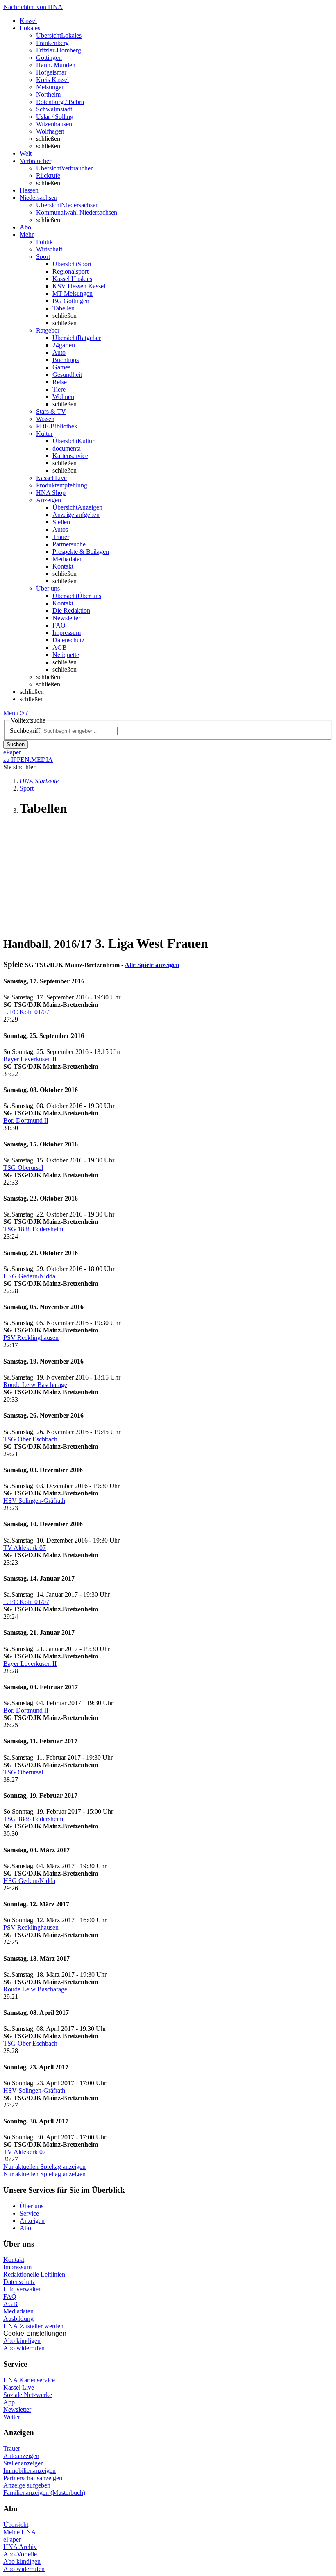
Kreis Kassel (52, 80)
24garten (64, 345)
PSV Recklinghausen (31, 1338)
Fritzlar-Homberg (59, 50)
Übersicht (16, 2525)
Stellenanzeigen (24, 2463)
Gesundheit (67, 375)
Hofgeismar (51, 72)
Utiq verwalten (23, 2289)
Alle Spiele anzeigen (152, 965)
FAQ (59, 625)
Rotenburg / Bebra (60, 102)
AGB (60, 647)
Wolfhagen (50, 131)
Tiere (59, 389)
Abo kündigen (22, 2341)
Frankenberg (52, 43)
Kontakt (63, 566)
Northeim (48, 94)
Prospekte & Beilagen (81, 552)
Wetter (12, 2417)
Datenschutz (68, 640)
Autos (60, 529)
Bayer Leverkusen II (30, 1059)
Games (61, 367)
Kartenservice (70, 456)
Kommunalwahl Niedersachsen (77, 212)
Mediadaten (68, 559)
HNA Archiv (20, 2547)
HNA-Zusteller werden (33, 2326)
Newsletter (66, 618)
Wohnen (63, 397)
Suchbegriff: (26, 731)
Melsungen (50, 87)
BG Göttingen (71, 301)
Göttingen (49, 58)
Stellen (61, 522)
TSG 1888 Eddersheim (33, 1229)
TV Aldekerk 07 (25, 1548)
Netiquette (66, 655)
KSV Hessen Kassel (79, 286)
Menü (11, 713)
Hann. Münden (56, 65)
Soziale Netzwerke (28, 2395)
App (9, 2402)
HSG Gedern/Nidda (29, 1276)
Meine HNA (20, 2532)
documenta (67, 448)
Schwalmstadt (54, 109)
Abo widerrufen (24, 2348)
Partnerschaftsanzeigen (33, 2478)
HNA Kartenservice (29, 2380)
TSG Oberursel (23, 1168)
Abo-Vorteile (20, 2554)
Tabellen (64, 308)
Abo (25, 2228)
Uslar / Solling (55, 117)
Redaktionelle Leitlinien (34, 2274)
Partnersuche (69, 544)
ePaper (12, 2539)
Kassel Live (19, 2387)
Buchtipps (66, 360)
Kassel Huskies (72, 279)
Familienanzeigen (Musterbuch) (44, 2493)
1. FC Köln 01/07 (26, 1012)
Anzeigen (32, 2221)
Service (29, 2213)
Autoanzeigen (21, 2456)
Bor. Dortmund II (26, 1120)
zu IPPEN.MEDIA (28, 760)
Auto (59, 352)
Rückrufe (48, 176)
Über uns (32, 2206)
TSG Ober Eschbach (30, 1439)
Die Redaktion (71, 611)
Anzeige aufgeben (76, 515)
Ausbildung (18, 2319)
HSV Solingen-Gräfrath (34, 1501)
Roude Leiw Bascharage (35, 1385)
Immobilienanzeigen (30, 2471)
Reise (60, 382)
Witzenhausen (54, 124)
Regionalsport (70, 271)
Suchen (16, 744)
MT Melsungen (73, 293)
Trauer (61, 537)
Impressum (67, 633)
